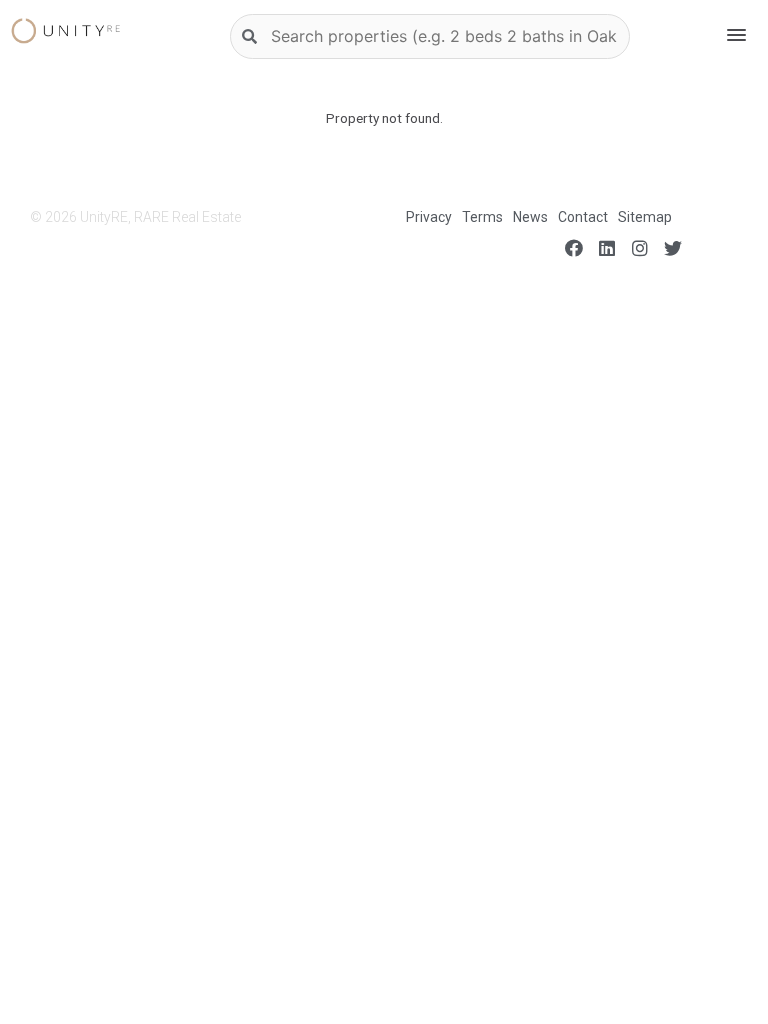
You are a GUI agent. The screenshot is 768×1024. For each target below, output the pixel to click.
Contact (583, 217)
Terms (482, 217)
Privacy (429, 217)
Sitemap (645, 217)
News (530, 217)
